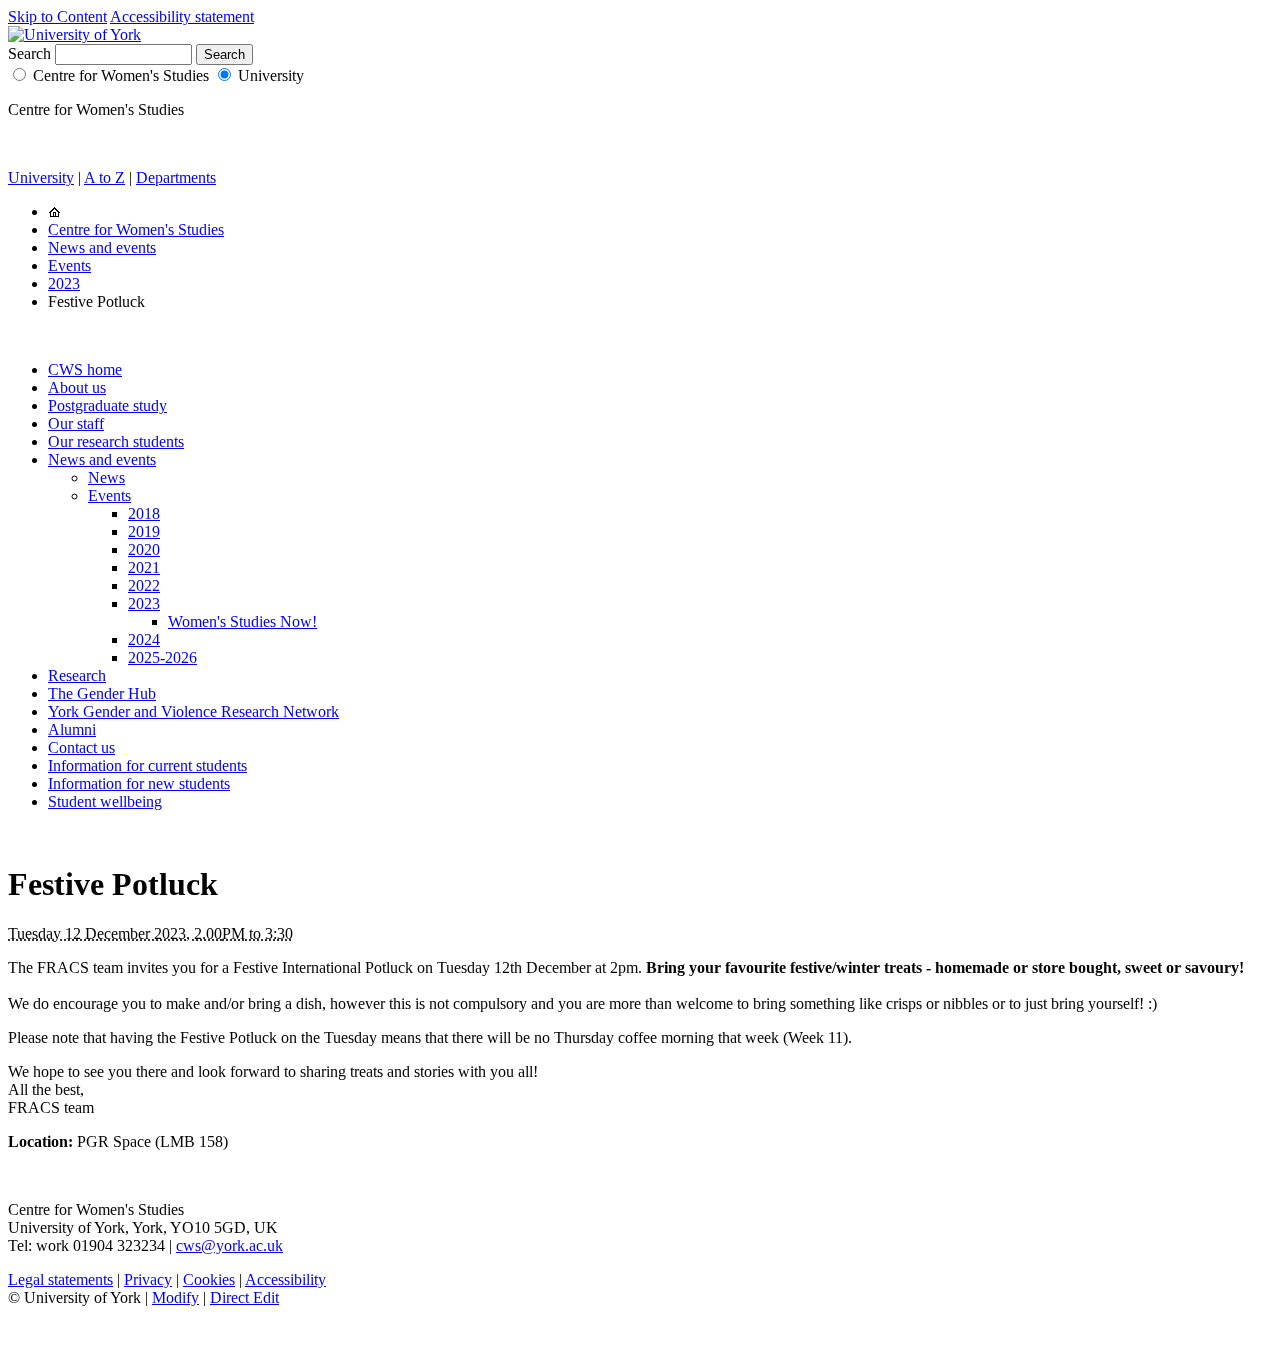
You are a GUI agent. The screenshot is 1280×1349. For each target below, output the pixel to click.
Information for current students (147, 765)
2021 (144, 567)
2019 (144, 531)
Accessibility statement (182, 16)
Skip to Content (57, 16)
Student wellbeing (105, 801)
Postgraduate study (107, 405)
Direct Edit (244, 1297)
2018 (144, 513)
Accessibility (285, 1279)
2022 (144, 585)
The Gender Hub (102, 693)
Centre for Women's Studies (121, 75)
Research (77, 675)
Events (69, 265)
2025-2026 (162, 657)
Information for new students (139, 783)
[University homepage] (54, 211)
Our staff (76, 423)
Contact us (81, 747)
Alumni (72, 729)
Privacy (148, 1279)
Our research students (116, 441)
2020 (144, 549)
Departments (176, 177)
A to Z (104, 177)
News (106, 477)
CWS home (85, 369)
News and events (102, 247)
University (271, 75)
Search (29, 53)
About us (77, 387)
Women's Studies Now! (242, 621)
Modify (175, 1297)
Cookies (209, 1279)
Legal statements (60, 1279)
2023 (64, 283)
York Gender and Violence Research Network (193, 711)
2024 (144, 639)
